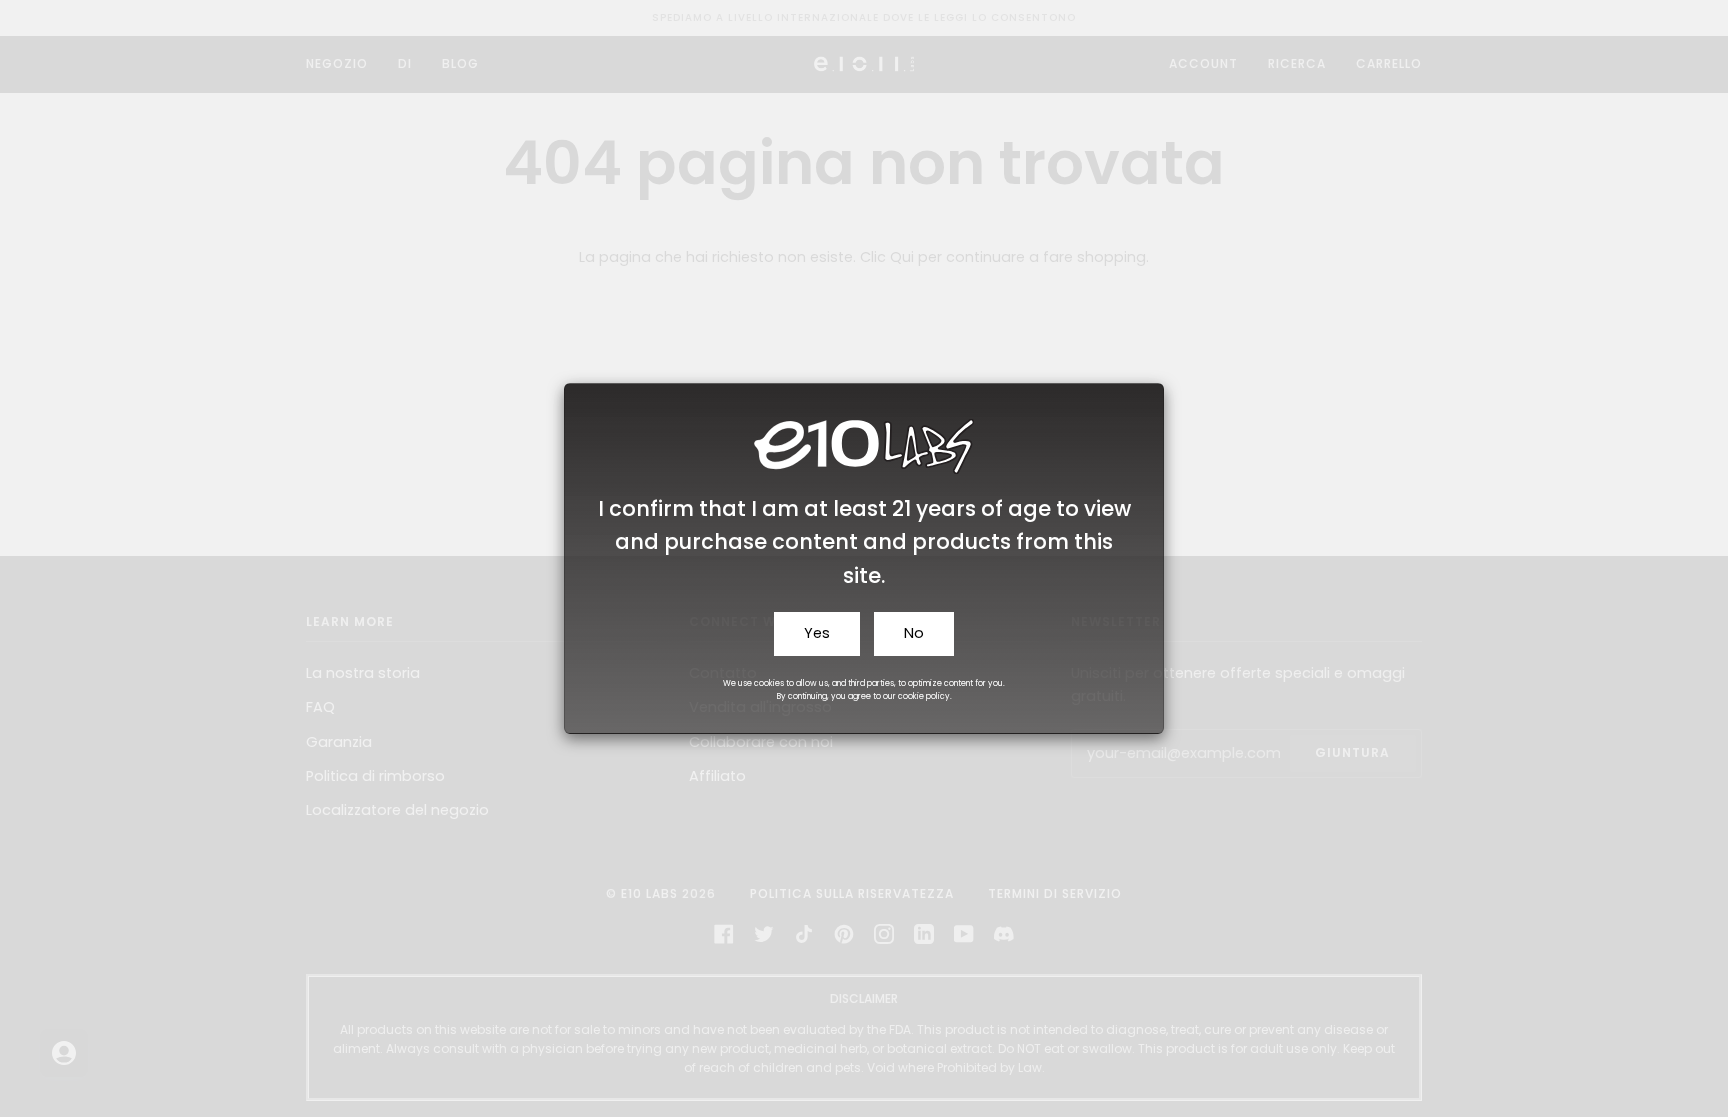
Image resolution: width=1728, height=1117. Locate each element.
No (914, 633)
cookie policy (924, 696)
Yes (817, 633)
